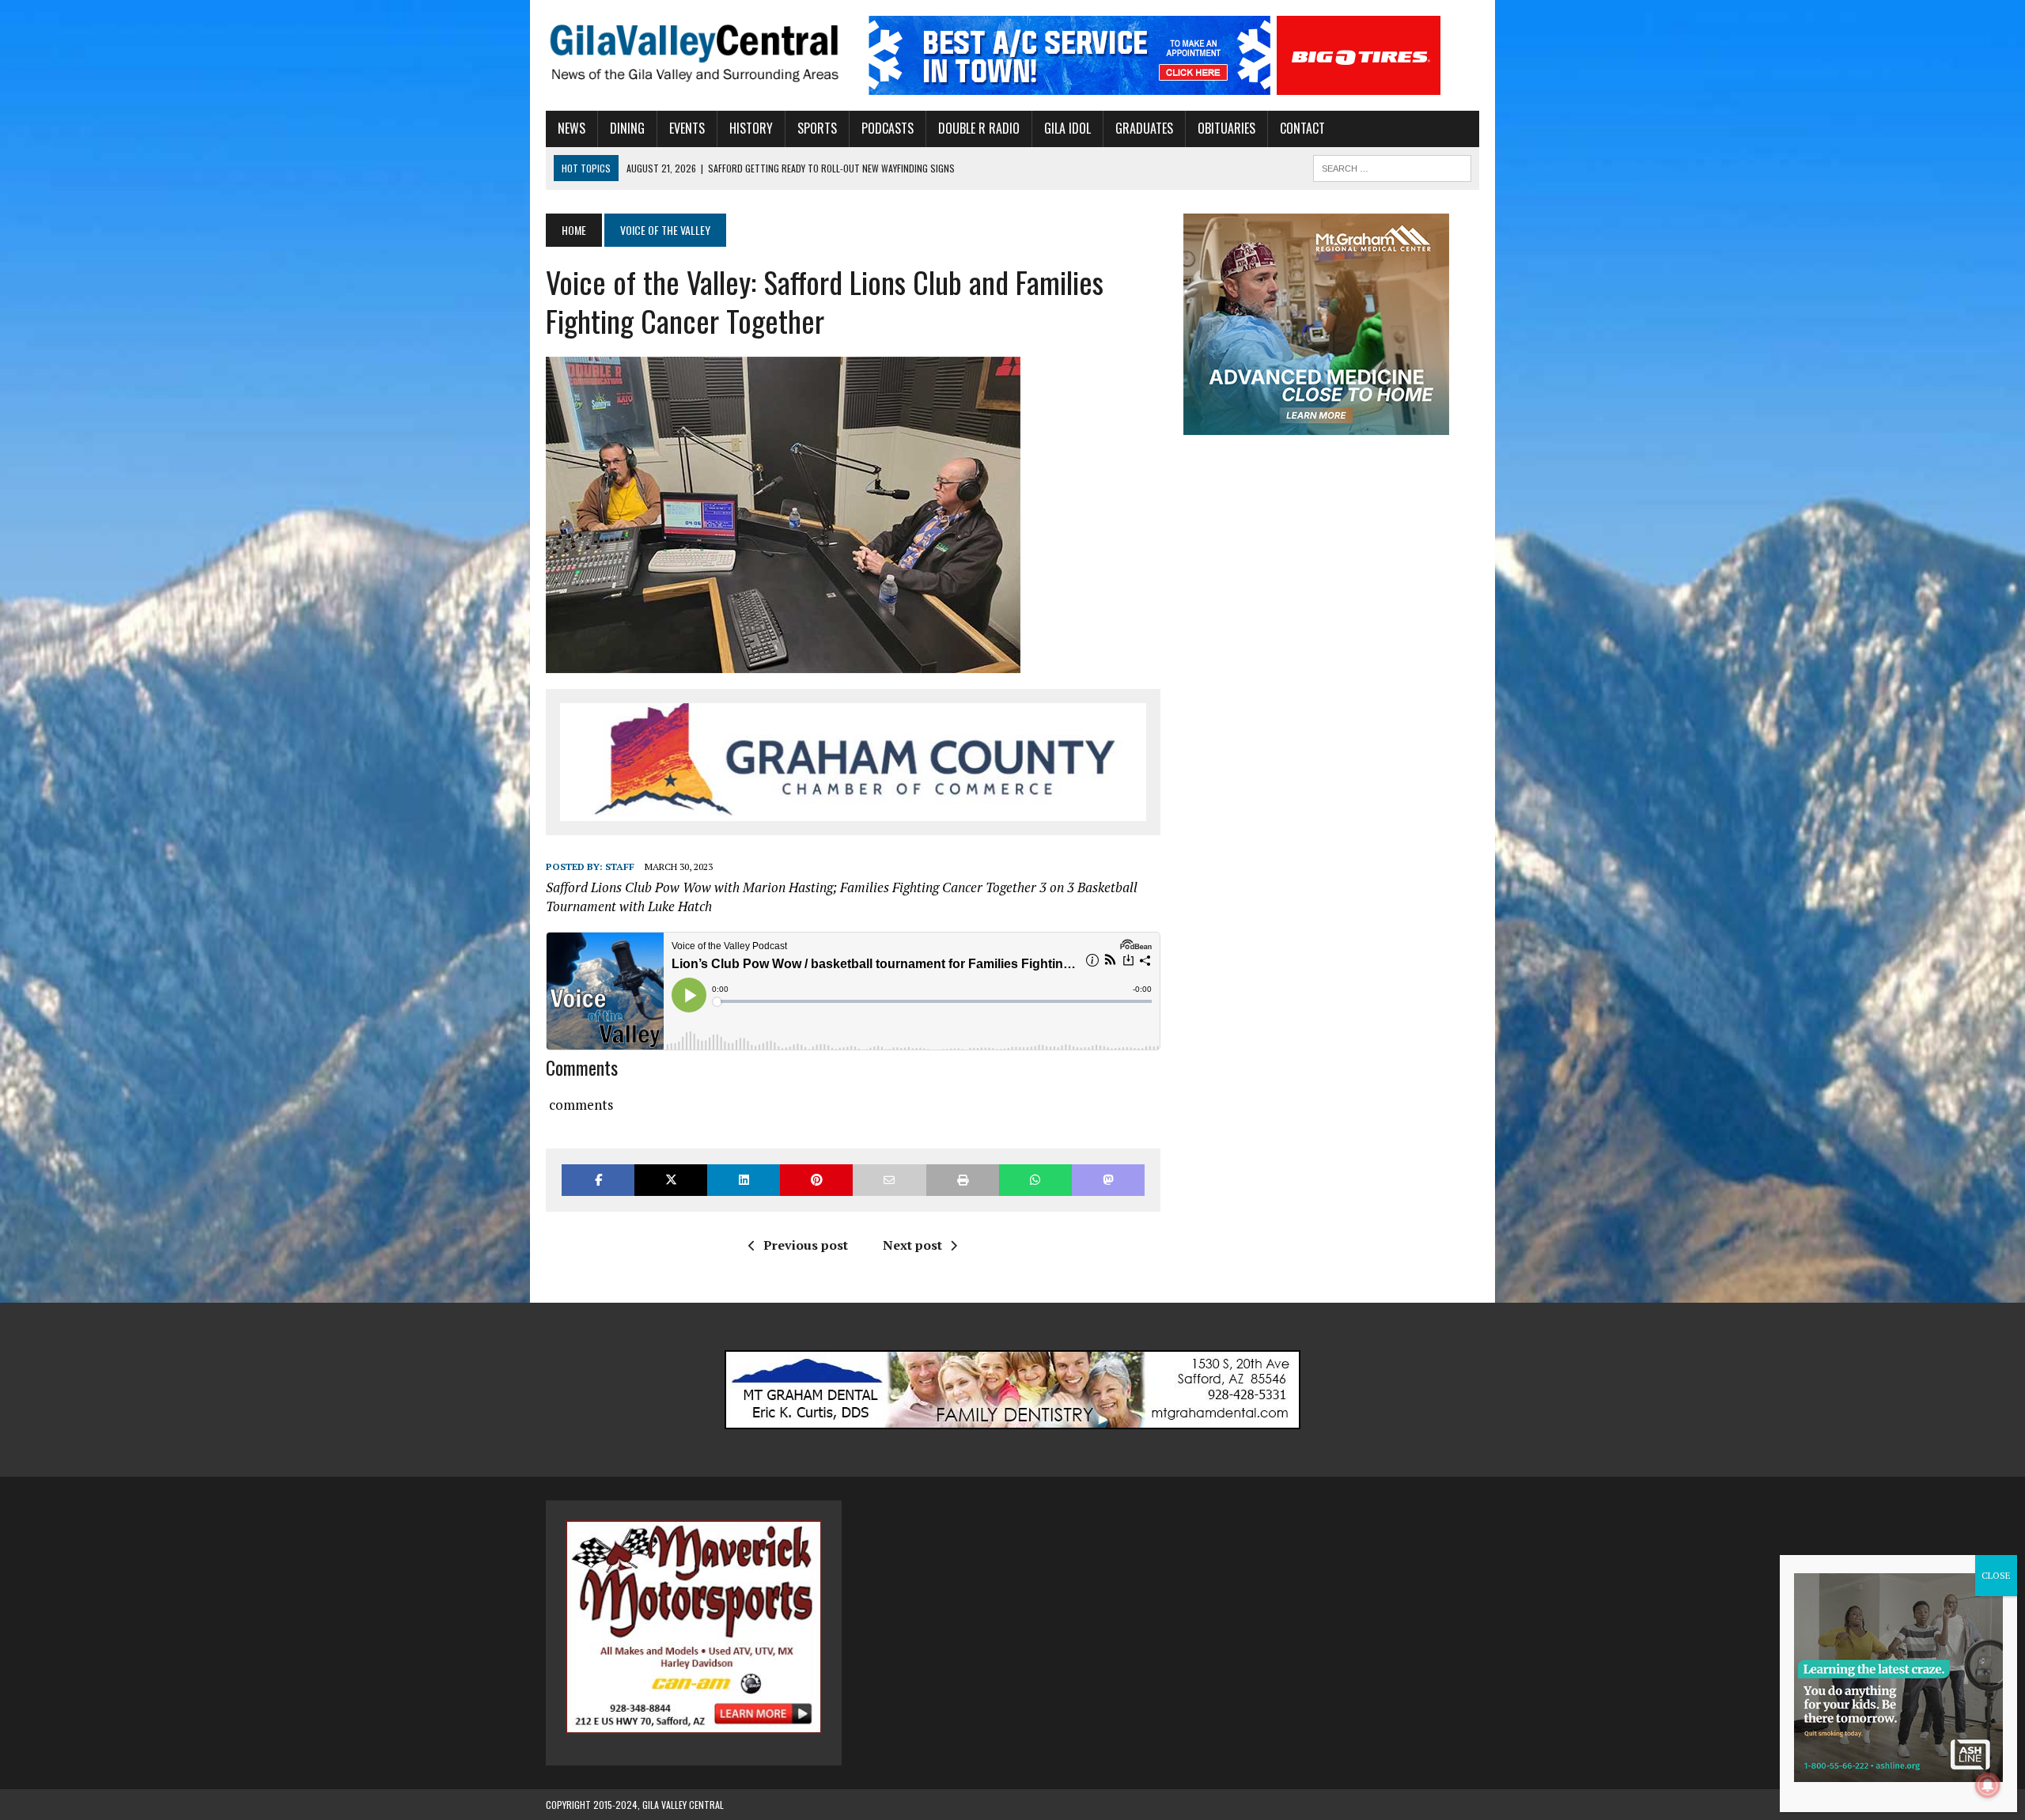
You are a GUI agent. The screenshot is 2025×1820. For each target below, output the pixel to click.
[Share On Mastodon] (1108, 1180)
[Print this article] (963, 1180)
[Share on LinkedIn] (744, 1180)
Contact (1302, 128)
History (751, 128)
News (572, 128)
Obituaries (1226, 128)
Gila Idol (1067, 128)
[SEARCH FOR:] (1392, 166)
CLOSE (1996, 1575)
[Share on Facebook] (598, 1180)
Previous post (806, 1245)
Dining (627, 128)
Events (687, 128)
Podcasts (888, 128)
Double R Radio (979, 128)
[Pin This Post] (816, 1180)
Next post (912, 1245)
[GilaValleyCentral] (694, 53)
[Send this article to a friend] (889, 1180)
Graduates (1144, 128)
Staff (620, 866)
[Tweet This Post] (671, 1180)
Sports (817, 128)
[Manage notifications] (1988, 1785)
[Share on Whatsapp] (1035, 1180)
